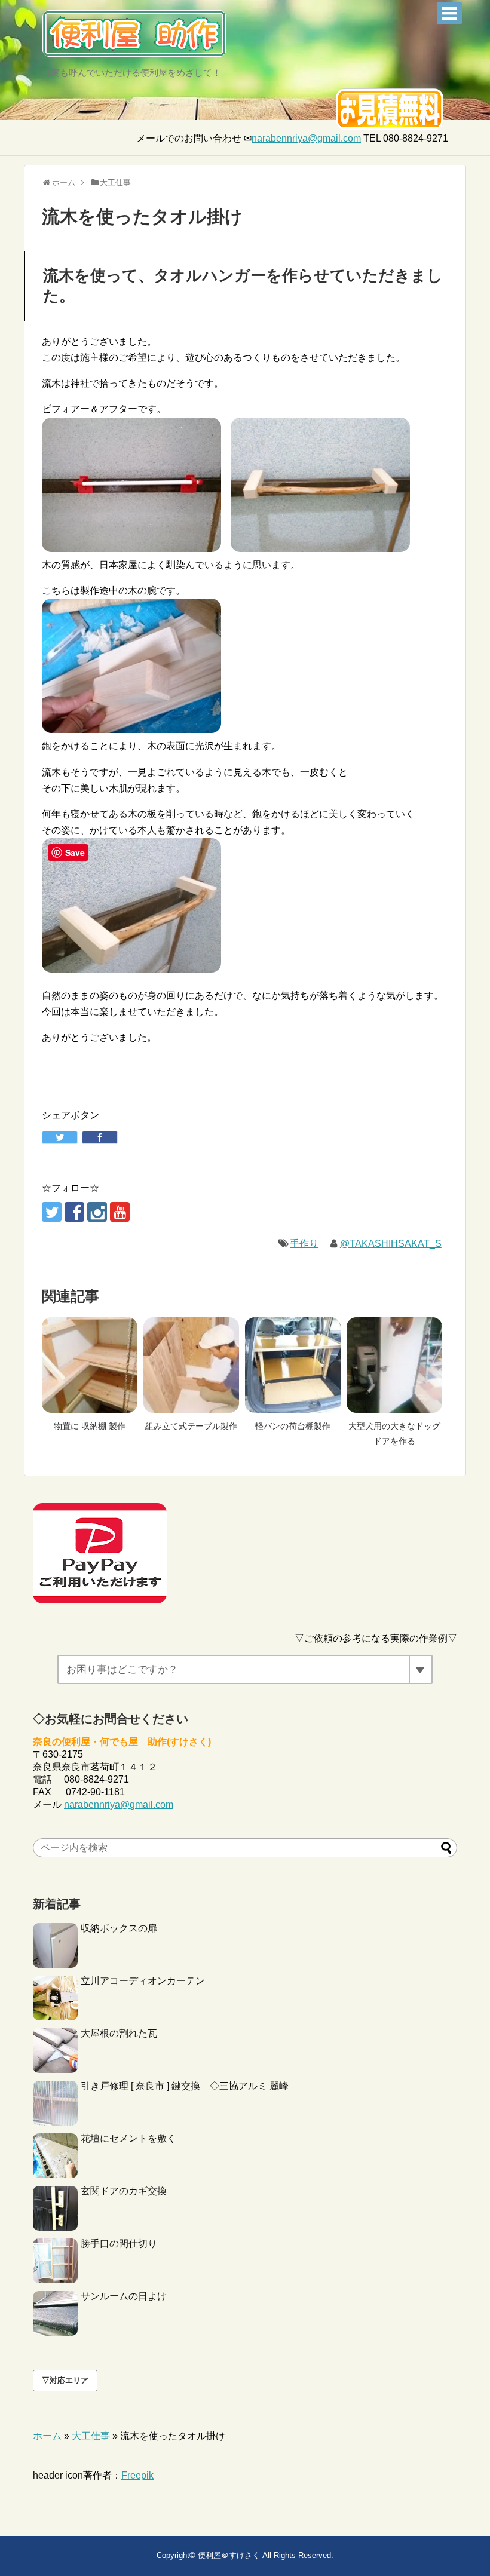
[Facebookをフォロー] (74, 1212)
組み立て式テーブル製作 (191, 1426)
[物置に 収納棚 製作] (90, 1365)
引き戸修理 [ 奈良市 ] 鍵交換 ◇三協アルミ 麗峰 (185, 2086)
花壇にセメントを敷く (128, 2138)
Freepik (137, 2475)
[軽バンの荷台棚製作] (293, 1365)
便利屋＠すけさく (229, 2555)
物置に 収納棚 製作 (90, 1426)
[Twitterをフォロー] (52, 1212)
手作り (304, 1243)
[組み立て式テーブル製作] (191, 1365)
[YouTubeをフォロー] (120, 1212)
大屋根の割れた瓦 (119, 2033)
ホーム (47, 2436)
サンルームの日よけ (124, 2296)
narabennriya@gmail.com (306, 138)
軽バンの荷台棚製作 (293, 1426)
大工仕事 (91, 2436)
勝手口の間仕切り (119, 2244)
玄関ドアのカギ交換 (124, 2191)
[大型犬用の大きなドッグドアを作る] (394, 1365)
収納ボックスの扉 (119, 1928)
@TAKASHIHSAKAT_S (391, 1243)
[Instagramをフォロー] (97, 1212)
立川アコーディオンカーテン (143, 1981)
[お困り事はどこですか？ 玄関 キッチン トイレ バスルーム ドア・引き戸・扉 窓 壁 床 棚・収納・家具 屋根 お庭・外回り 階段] (245, 1669)
